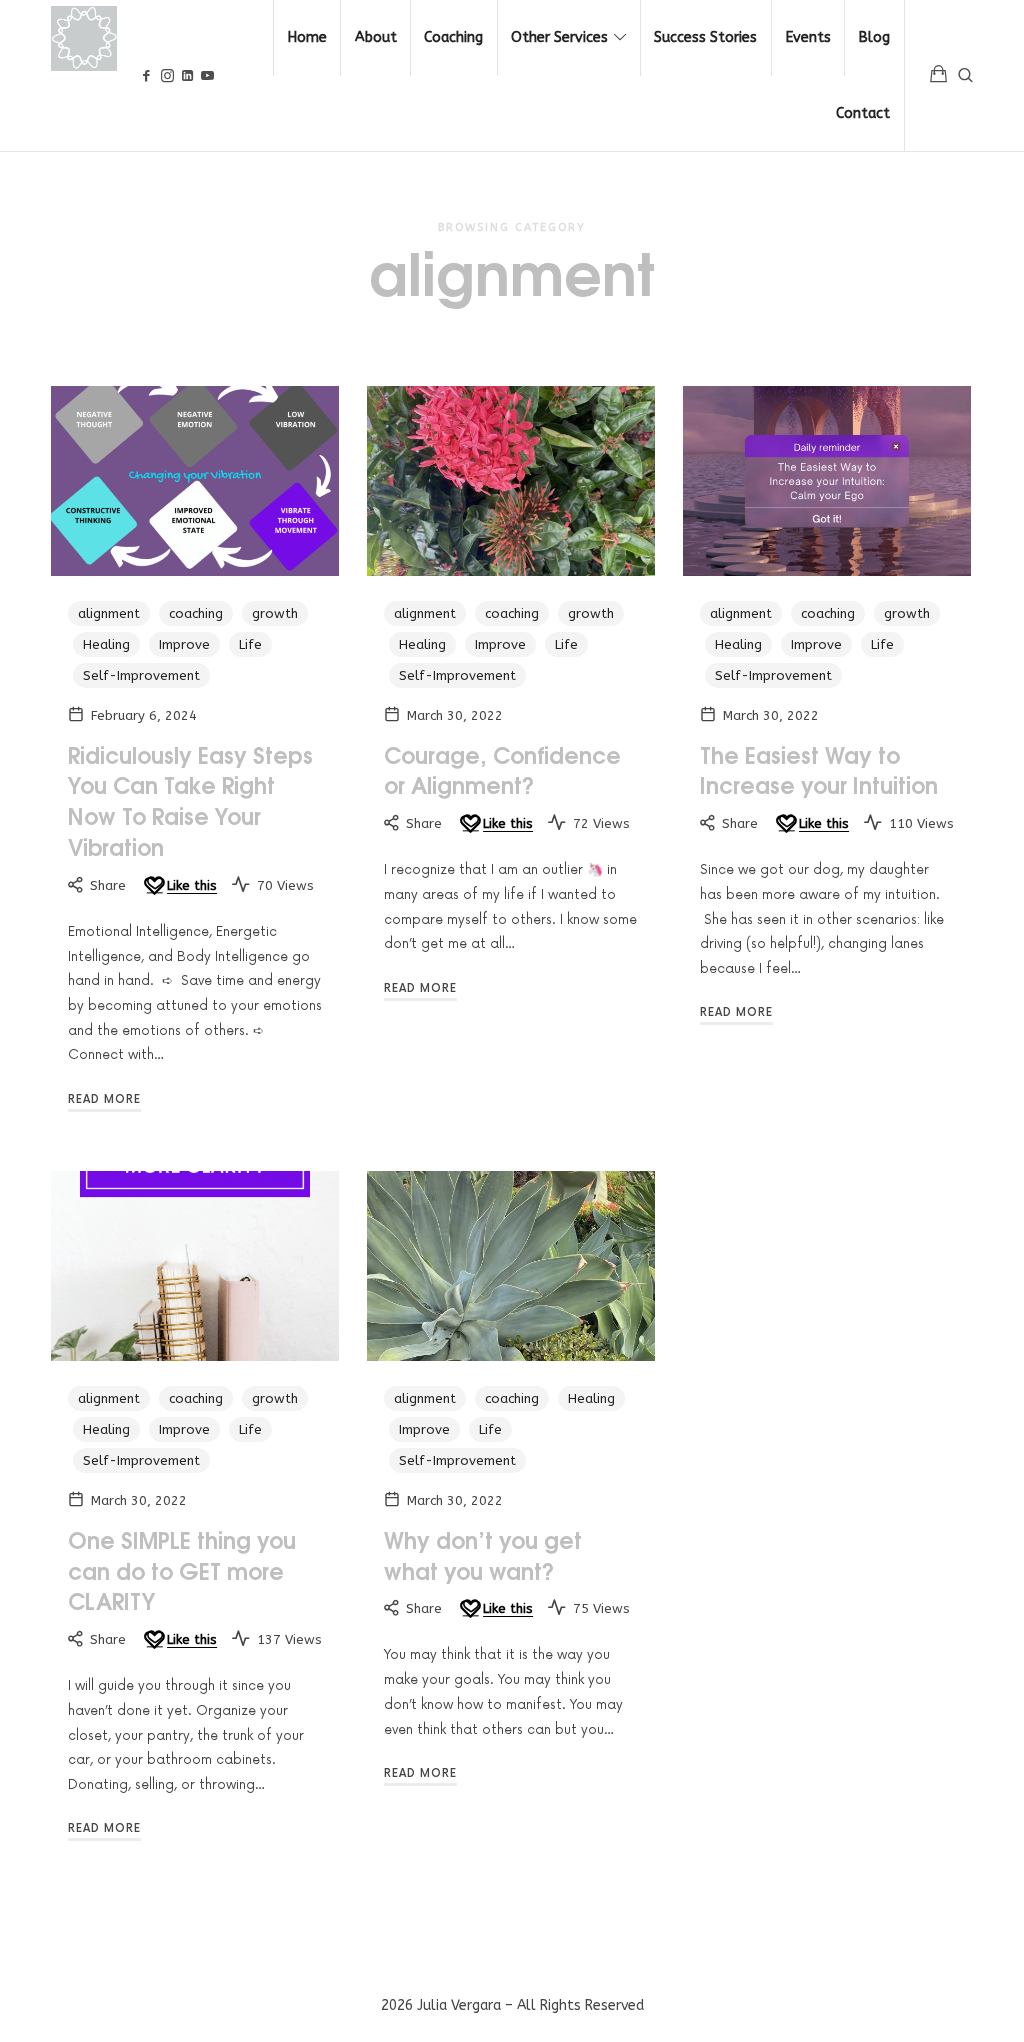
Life (250, 644)
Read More (104, 1099)
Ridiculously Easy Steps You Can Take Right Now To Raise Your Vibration (190, 800)
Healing (106, 644)
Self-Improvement (141, 675)
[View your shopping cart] (939, 75)
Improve (184, 644)
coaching (196, 613)
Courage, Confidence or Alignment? (502, 769)
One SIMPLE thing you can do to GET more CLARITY (182, 1570)
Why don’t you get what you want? (483, 1554)
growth (275, 613)
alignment (109, 613)
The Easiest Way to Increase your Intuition (819, 769)
